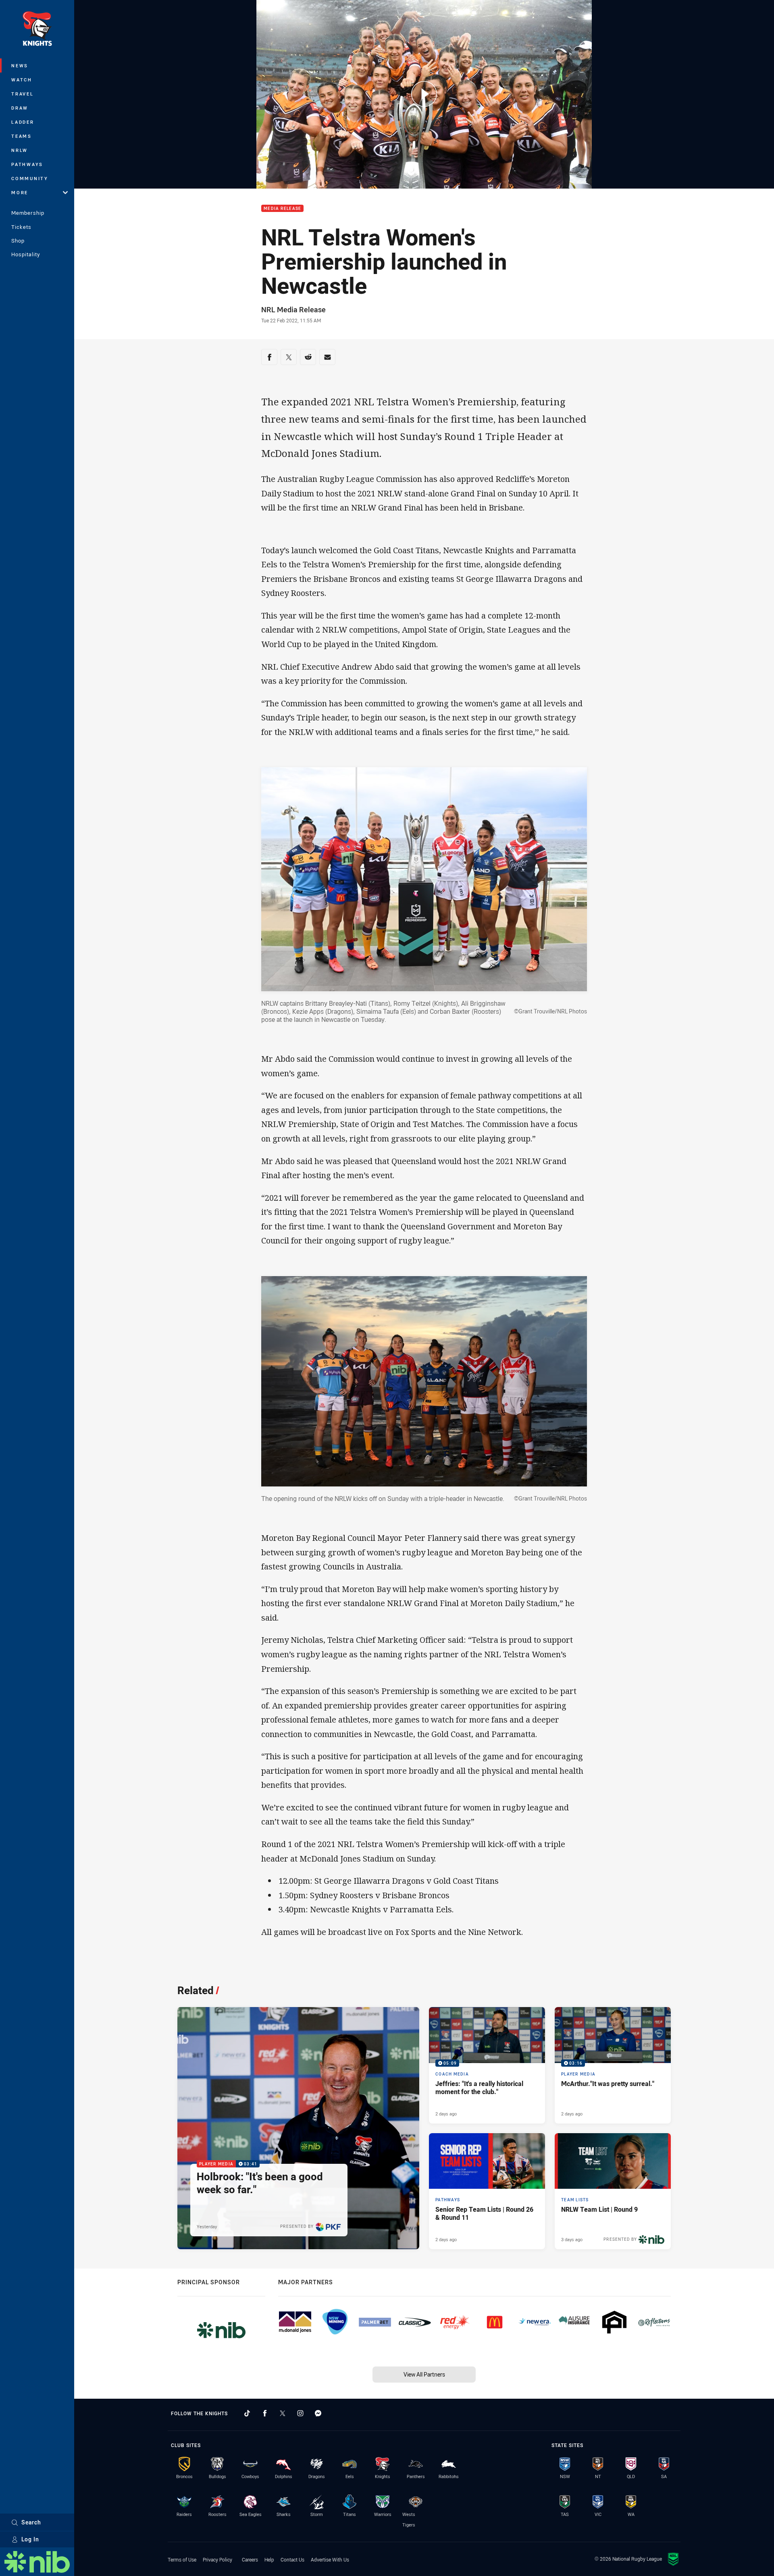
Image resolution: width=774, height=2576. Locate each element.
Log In (30, 2539)
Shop (18, 241)
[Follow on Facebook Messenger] (318, 2413)
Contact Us (292, 2559)
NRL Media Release (293, 309)
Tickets (21, 227)
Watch (22, 80)
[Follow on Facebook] (265, 2413)
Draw (20, 108)
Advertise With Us (330, 2559)
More (20, 192)
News (20, 65)
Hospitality (26, 254)
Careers (250, 2559)
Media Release (282, 209)
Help (269, 2559)
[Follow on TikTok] (247, 2413)
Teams (22, 136)
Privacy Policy (217, 2559)
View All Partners (424, 2374)
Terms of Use (182, 2559)
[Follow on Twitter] (283, 2413)
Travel (23, 94)
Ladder (23, 122)
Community (30, 178)
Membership (28, 213)
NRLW (20, 150)
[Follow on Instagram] (300, 2413)
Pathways (27, 164)
